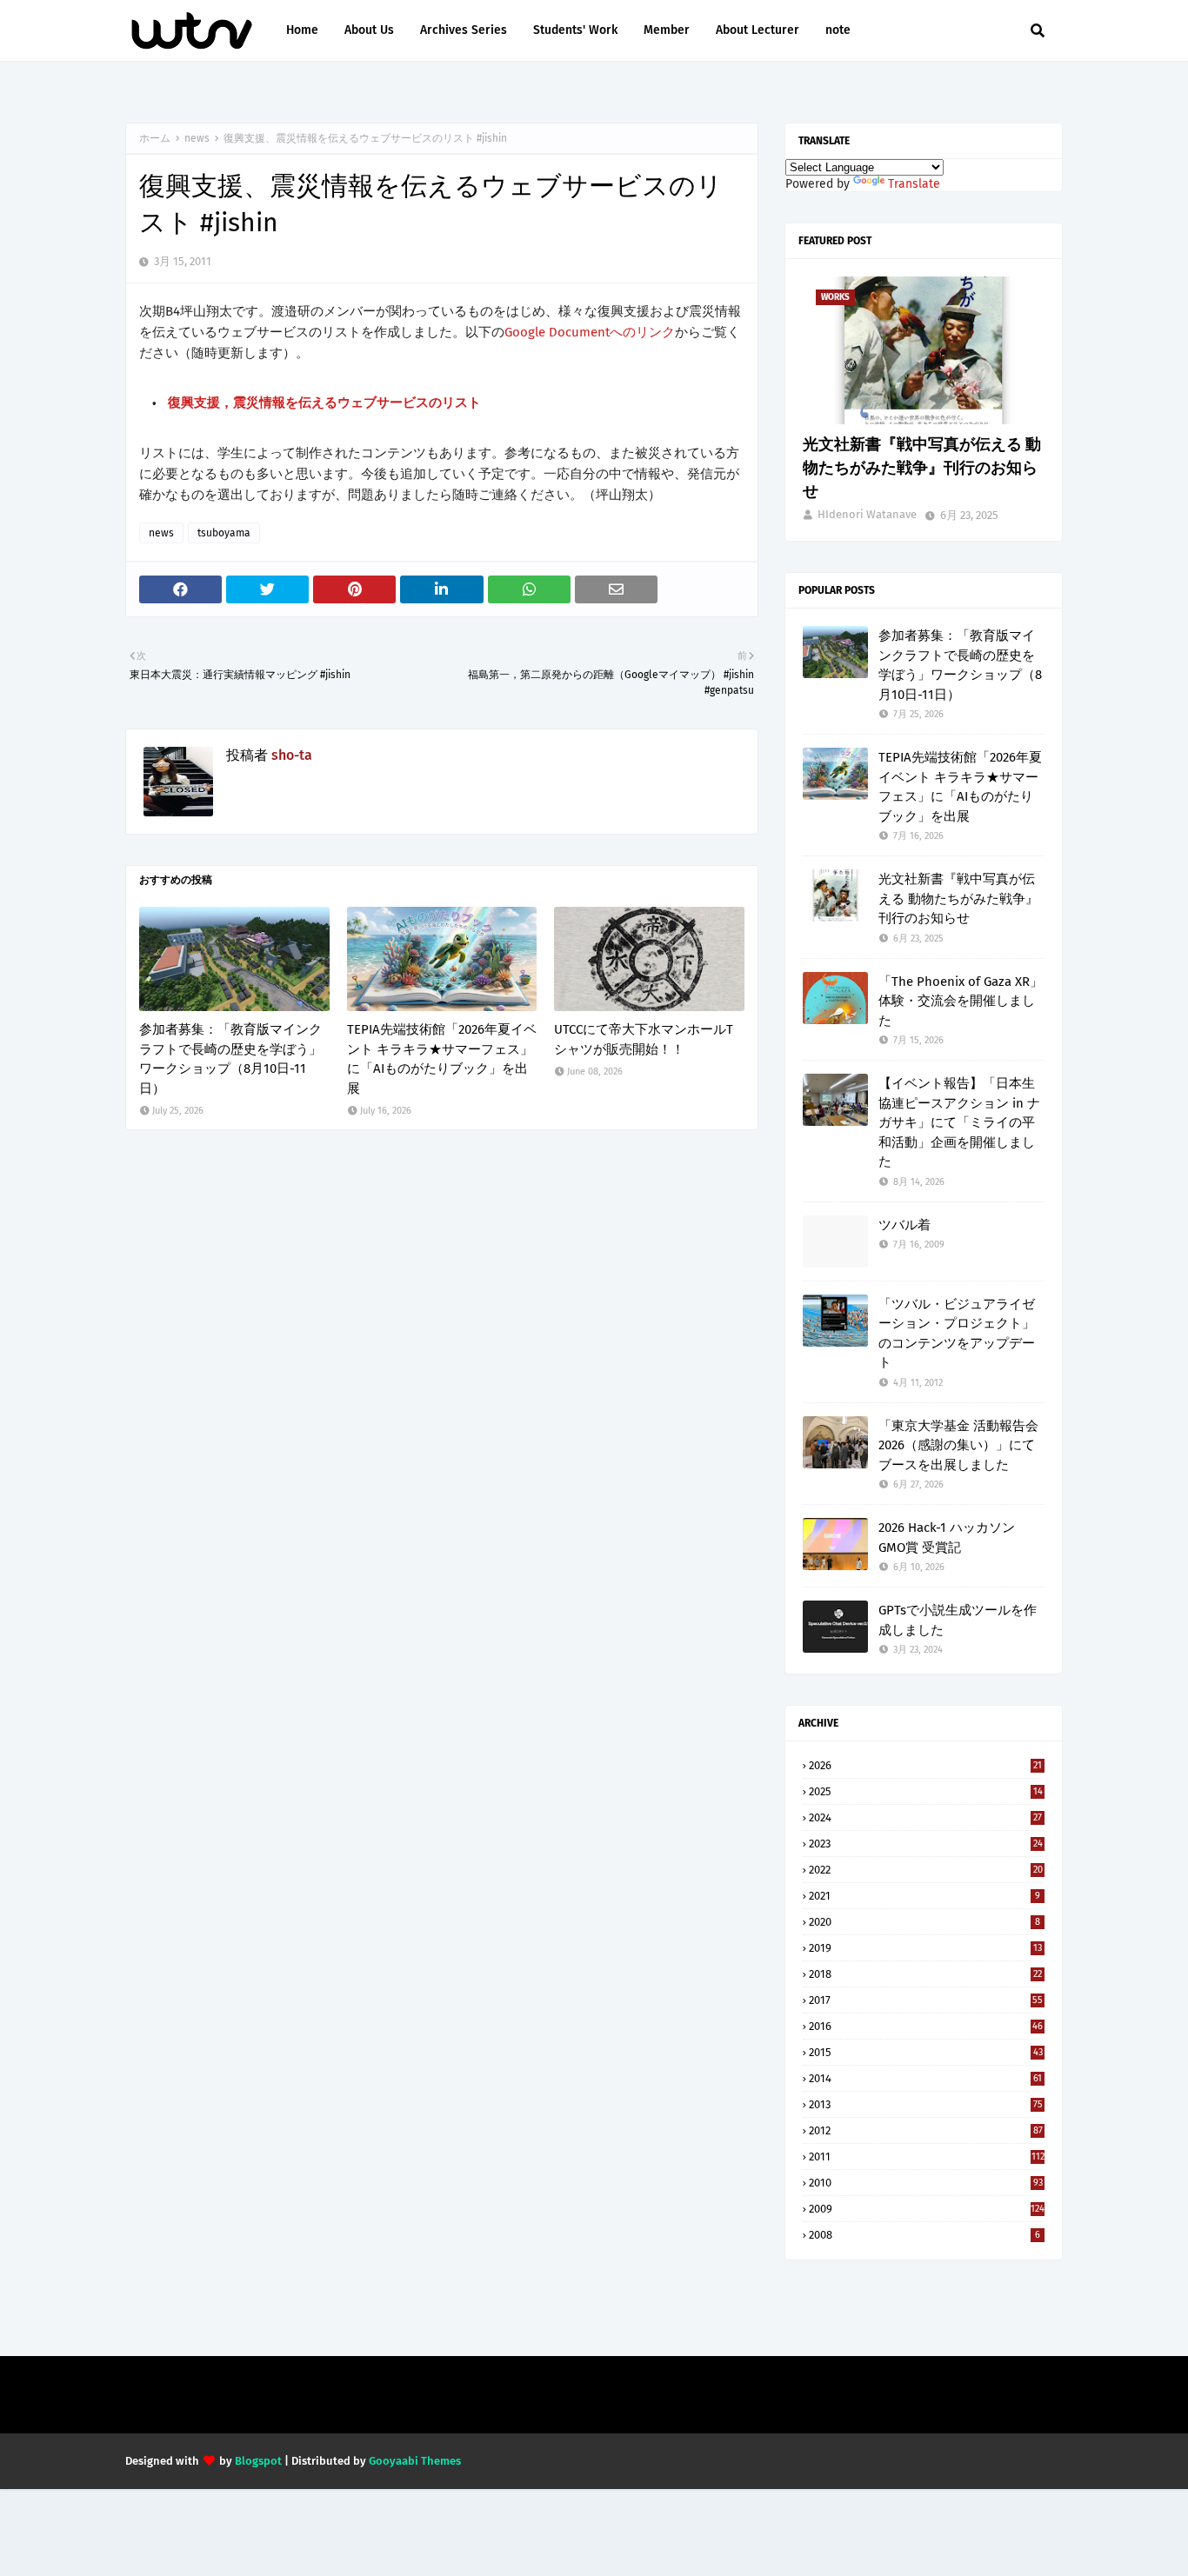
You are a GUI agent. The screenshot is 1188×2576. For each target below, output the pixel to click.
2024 (925, 1817)
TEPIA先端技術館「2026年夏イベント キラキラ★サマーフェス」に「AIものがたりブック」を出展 (442, 1059)
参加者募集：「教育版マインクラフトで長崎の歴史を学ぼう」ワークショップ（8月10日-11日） (230, 1059)
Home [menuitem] (302, 30)
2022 (926, 1870)
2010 (926, 2183)
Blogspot (258, 2461)
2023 (926, 1844)
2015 (926, 2052)
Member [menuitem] (667, 30)
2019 (925, 1948)
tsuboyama (224, 533)
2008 (924, 2235)
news (197, 138)
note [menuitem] (838, 30)
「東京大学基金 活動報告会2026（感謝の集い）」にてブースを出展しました (958, 1445)
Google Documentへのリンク (590, 332)
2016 (926, 2026)
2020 (924, 1922)
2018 (925, 1974)
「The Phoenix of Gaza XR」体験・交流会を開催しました (961, 1001)
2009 (927, 2209)
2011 (927, 2157)
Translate (914, 184)
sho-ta (292, 755)
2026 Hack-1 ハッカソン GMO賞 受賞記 (947, 1538)
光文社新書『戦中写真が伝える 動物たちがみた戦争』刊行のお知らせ (922, 468)
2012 (926, 2130)
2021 (924, 1896)
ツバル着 (904, 1225)
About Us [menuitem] (369, 30)
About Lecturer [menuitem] (758, 30)
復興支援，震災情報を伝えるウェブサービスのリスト (324, 403)
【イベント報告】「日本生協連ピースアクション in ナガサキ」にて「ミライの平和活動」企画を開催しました (959, 1122)
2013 (926, 2104)
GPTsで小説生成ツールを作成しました (958, 1620)
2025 (926, 1791)
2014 (925, 2078)
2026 (925, 1765)
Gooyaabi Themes (415, 2461)
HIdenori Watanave (867, 514)
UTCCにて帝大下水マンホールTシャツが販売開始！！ (644, 1039)
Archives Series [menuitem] (464, 30)
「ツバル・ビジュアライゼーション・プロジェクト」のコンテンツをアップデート (957, 1334)
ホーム (155, 138)
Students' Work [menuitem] (575, 30)
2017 (926, 2000)
